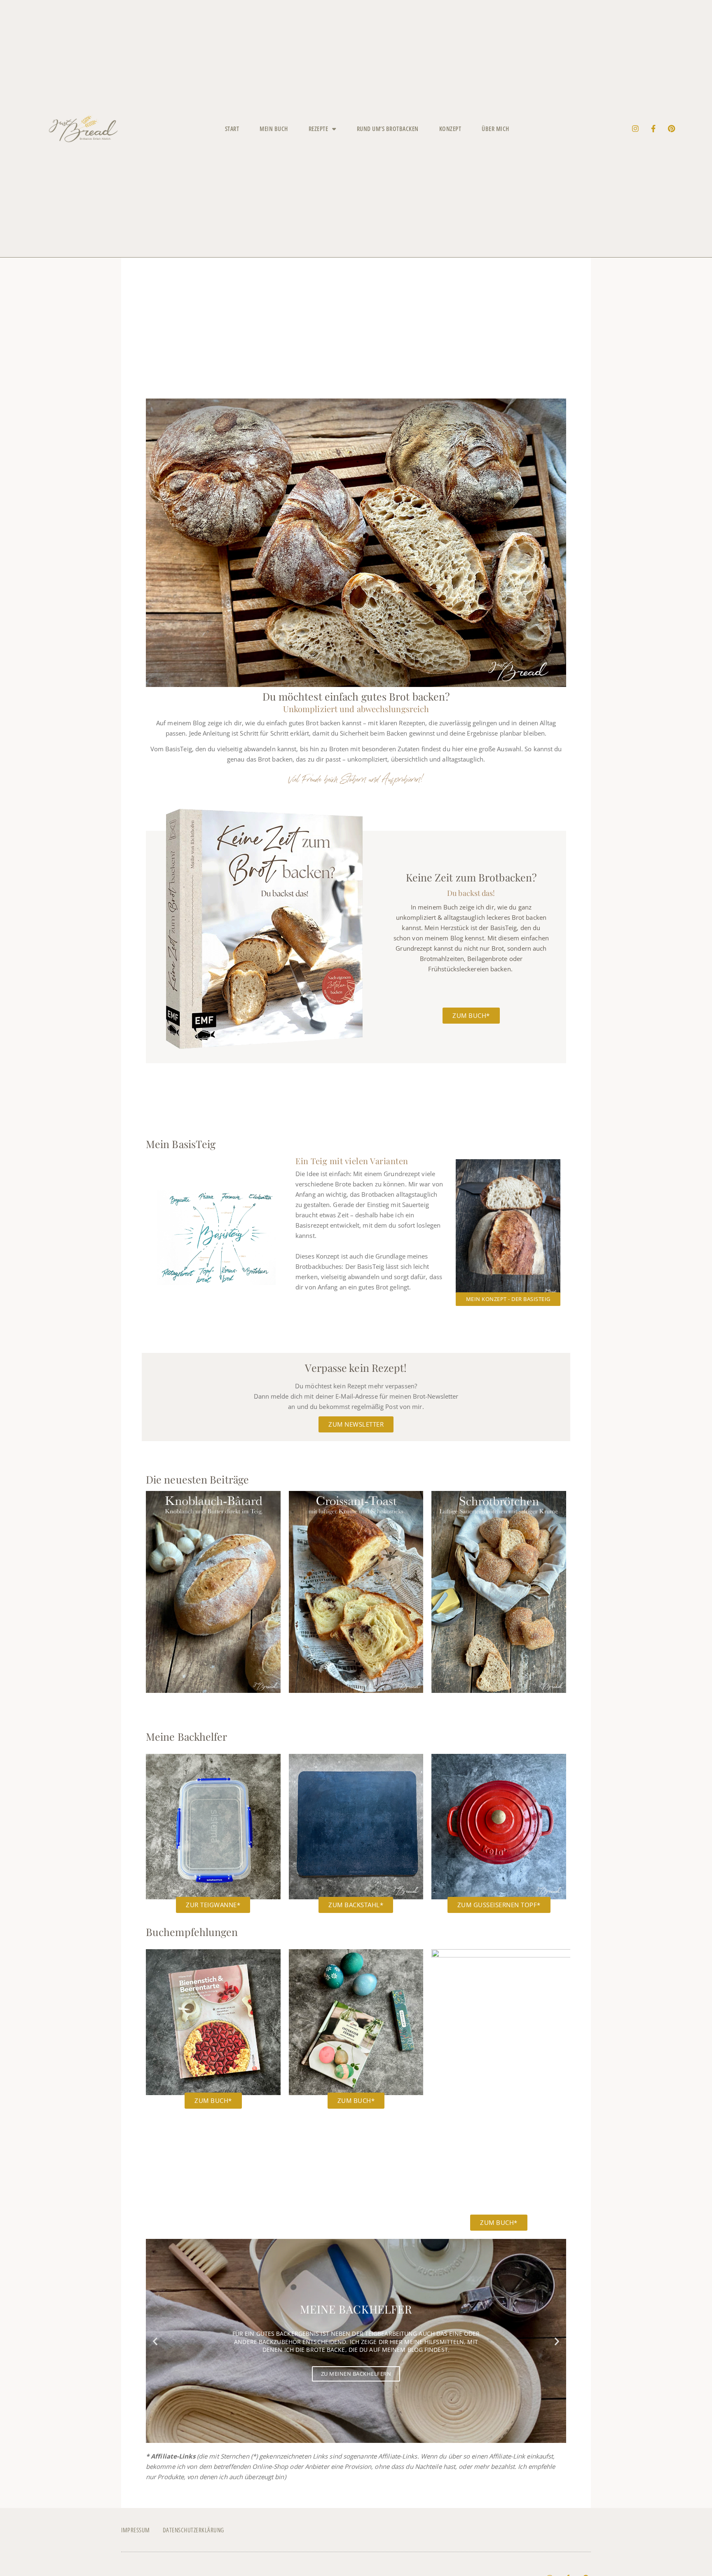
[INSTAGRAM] (635, 129)
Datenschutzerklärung (193, 2530)
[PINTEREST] (672, 129)
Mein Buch (274, 129)
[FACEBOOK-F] (653, 129)
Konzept (450, 129)
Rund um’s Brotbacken (388, 129)
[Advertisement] (356, 336)
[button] (155, 2341)
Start (232, 129)
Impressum (136, 2530)
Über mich (495, 129)
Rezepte (319, 129)
